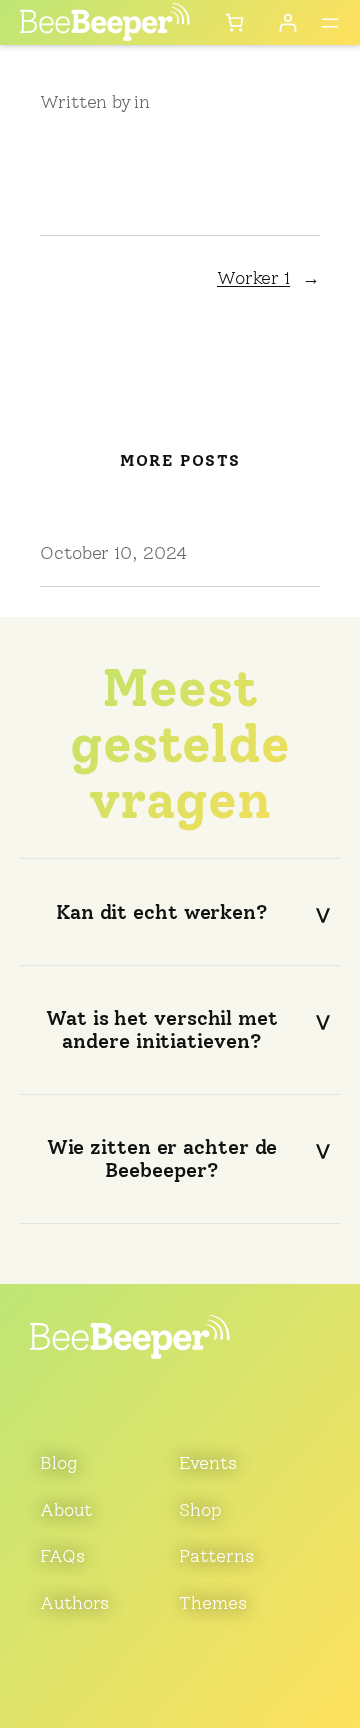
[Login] (287, 22)
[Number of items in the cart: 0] (234, 22)
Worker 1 (253, 278)
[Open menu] (330, 23)
